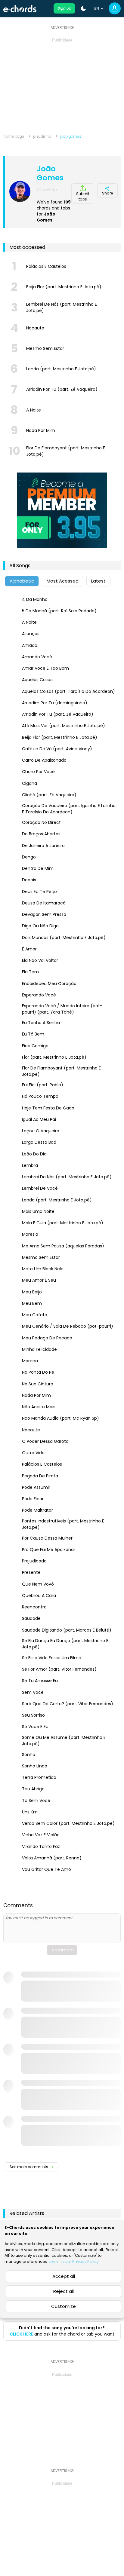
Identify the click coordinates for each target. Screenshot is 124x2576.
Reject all (64, 2291)
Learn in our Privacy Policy (74, 2261)
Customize (64, 2306)
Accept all (64, 2276)
